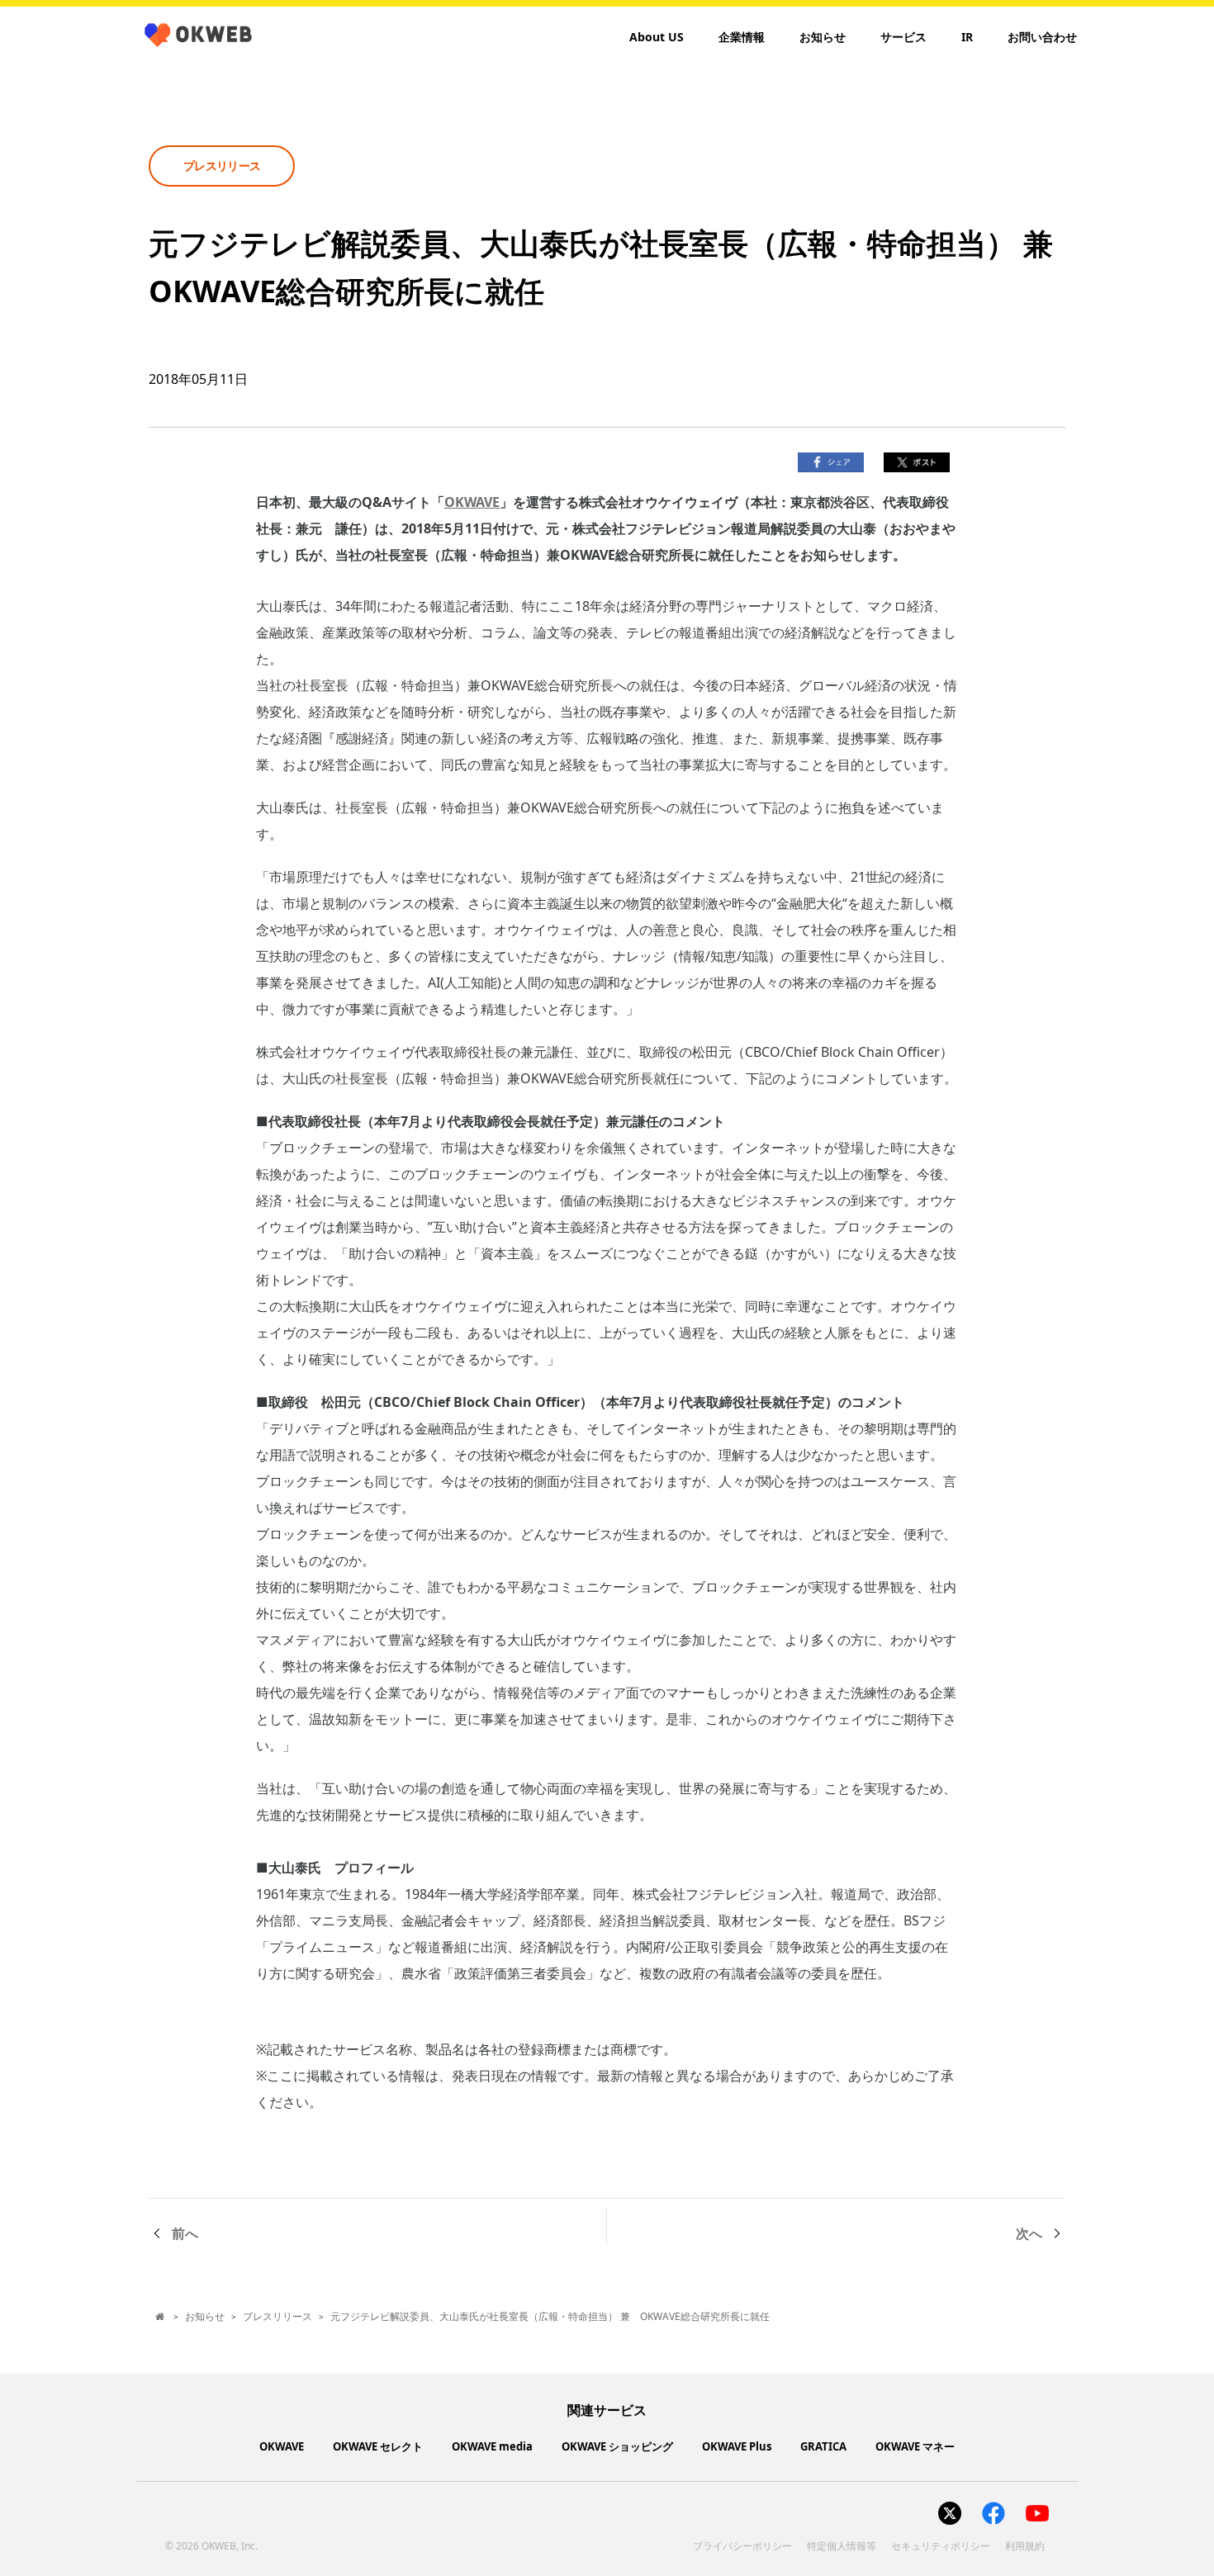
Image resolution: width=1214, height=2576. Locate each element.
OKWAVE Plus (737, 2446)
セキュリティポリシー (941, 2546)
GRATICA (823, 2446)
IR (967, 37)
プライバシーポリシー (742, 2546)
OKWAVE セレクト (378, 2446)
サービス (903, 37)
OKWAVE (472, 502)
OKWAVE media (492, 2446)
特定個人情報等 (842, 2546)
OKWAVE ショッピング (617, 2446)
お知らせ (823, 37)
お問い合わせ (1042, 37)
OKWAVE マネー (915, 2446)
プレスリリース (277, 2316)
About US (657, 37)
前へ (185, 2233)
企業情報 (742, 37)
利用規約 (1025, 2546)
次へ (1029, 2233)
